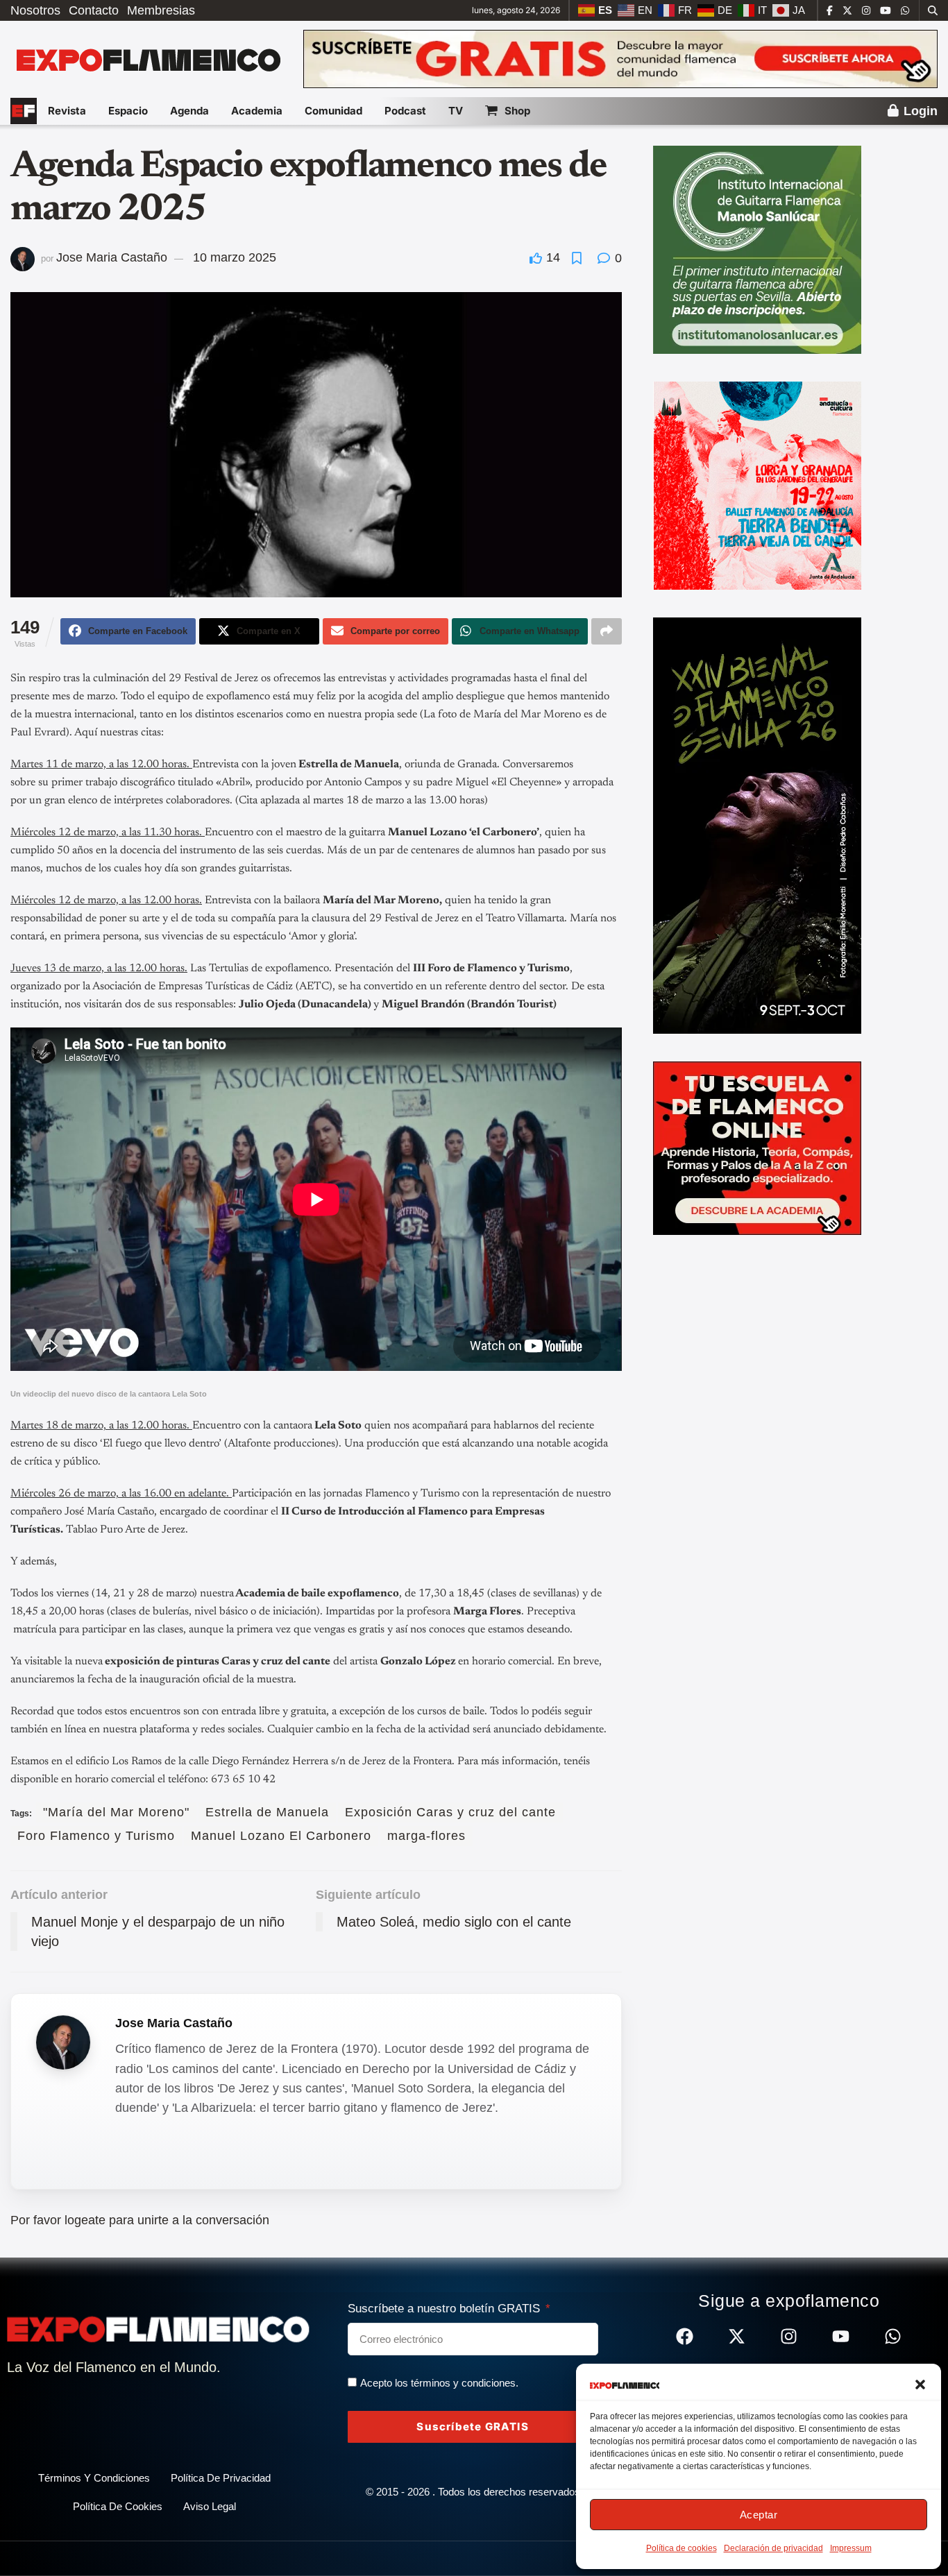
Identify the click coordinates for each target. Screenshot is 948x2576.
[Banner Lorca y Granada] (757, 485)
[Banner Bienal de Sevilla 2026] (757, 825)
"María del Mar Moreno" (116, 1812)
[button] (920, 2385)
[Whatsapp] (893, 2336)
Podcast (405, 111)
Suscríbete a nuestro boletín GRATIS (446, 2309)
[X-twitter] (737, 2336)
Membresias (161, 10)
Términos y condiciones (94, 2478)
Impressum (851, 2548)
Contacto (94, 10)
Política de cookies (682, 2548)
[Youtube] (841, 2336)
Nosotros (35, 10)
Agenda (189, 111)
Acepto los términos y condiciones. (439, 2383)
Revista (67, 111)
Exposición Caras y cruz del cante (450, 1812)
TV (456, 111)
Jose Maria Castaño (112, 257)
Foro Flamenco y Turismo (96, 1836)
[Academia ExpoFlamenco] (757, 1148)
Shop (517, 111)
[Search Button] (933, 10)
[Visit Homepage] (147, 59)
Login (919, 111)
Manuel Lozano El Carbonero (281, 1836)
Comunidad (333, 111)
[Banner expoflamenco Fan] (620, 58)
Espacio (128, 111)
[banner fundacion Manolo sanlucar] (757, 249)
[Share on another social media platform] (607, 631)
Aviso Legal (210, 2506)
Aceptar (759, 2515)
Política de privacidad (221, 2478)
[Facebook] (685, 2336)
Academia (257, 111)
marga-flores (426, 1836)
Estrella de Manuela (267, 1812)
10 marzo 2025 (235, 257)
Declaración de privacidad (773, 2548)
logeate (85, 2220)
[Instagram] (789, 2336)
